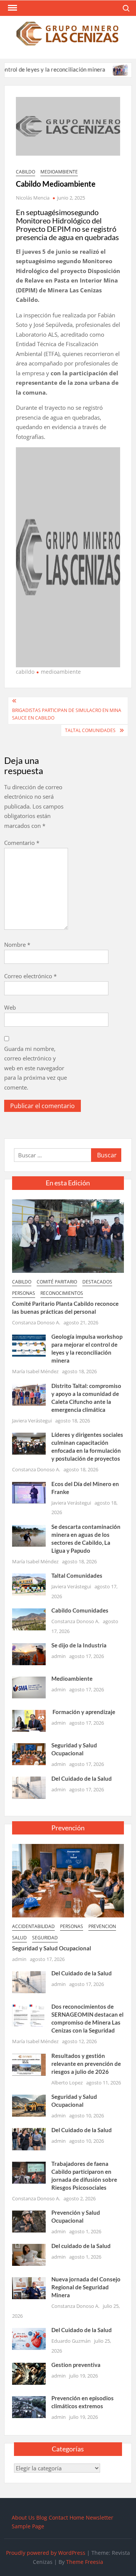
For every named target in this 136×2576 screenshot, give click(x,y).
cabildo (25, 172)
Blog (42, 2517)
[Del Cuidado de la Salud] (29, 1787)
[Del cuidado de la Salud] (29, 2254)
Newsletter (100, 2517)
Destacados (97, 1282)
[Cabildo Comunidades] (29, 1619)
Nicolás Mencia (33, 198)
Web (10, 1007)
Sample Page (28, 2526)
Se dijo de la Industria (79, 1645)
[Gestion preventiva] (29, 2373)
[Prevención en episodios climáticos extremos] (29, 2406)
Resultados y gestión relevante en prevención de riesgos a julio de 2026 (86, 2064)
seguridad (45, 1938)
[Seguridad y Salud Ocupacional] (29, 1753)
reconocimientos (62, 1293)
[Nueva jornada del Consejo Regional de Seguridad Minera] (29, 2287)
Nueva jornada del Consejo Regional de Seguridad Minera (86, 2287)
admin (59, 1656)
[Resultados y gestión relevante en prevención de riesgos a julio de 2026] (29, 2064)
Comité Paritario (57, 1282)
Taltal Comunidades (90, 730)
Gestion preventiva (76, 2365)
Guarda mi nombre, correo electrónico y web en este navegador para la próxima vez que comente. (36, 1068)
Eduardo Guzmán (71, 2341)
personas (24, 1293)
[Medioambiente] (29, 1687)
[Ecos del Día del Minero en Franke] (29, 1492)
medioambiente (59, 172)
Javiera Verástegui (32, 1421)
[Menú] (12, 8)
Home (77, 2517)
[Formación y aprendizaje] (29, 1720)
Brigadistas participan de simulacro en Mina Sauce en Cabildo (67, 714)
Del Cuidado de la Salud (82, 1778)
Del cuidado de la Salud (81, 2246)
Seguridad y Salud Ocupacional (52, 1948)
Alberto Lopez (67, 2083)
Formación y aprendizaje (83, 1712)
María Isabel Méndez (35, 1371)
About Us (23, 2517)
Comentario (22, 843)
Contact (58, 2517)
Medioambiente (72, 1678)
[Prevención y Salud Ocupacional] (29, 2221)
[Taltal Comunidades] (29, 1584)
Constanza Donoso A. (36, 1322)
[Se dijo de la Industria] (29, 1653)
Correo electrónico (30, 976)
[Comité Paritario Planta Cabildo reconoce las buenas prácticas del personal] (68, 1235)
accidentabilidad (33, 1926)
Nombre (17, 945)
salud (19, 1938)
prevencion (102, 1926)
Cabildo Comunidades (80, 1610)
